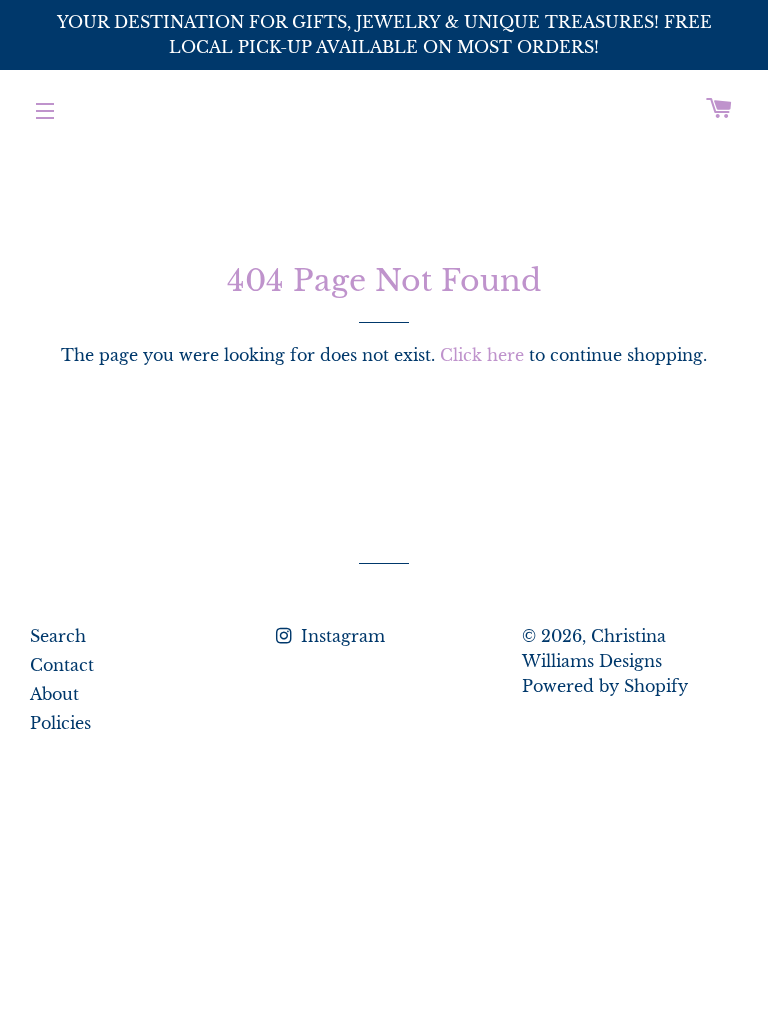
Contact (62, 665)
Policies (60, 723)
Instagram (340, 636)
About (54, 694)
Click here (482, 355)
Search (58, 636)
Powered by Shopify (605, 686)
